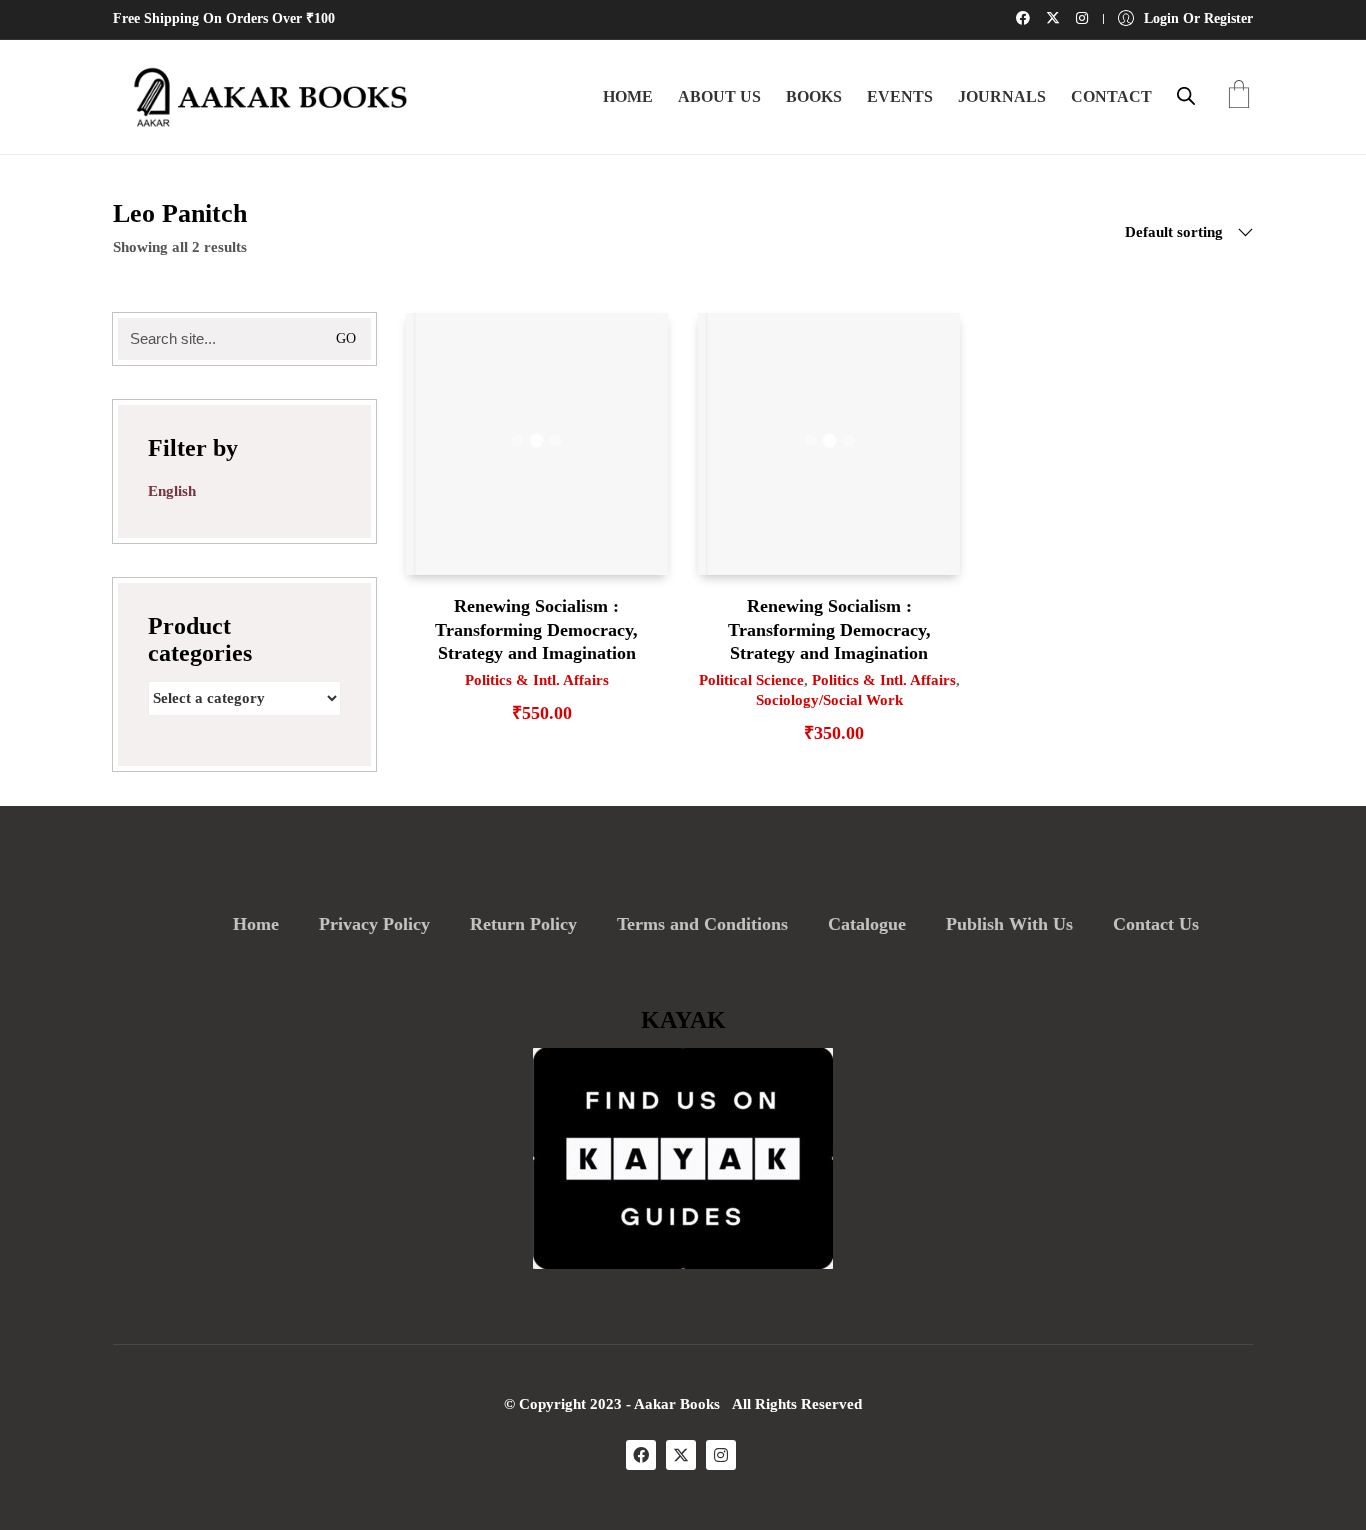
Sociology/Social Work (829, 700)
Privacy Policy (374, 924)
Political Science (751, 680)
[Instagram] (721, 1455)
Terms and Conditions (702, 924)
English (172, 491)
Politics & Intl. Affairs (537, 680)
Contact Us (1156, 924)
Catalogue (867, 924)
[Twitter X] (681, 1455)
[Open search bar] (1186, 96)
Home (256, 924)
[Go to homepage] (263, 97)
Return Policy (523, 924)
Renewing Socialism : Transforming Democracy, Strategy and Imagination (536, 629)
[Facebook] (641, 1455)
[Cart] (1239, 96)
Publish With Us (1009, 924)
